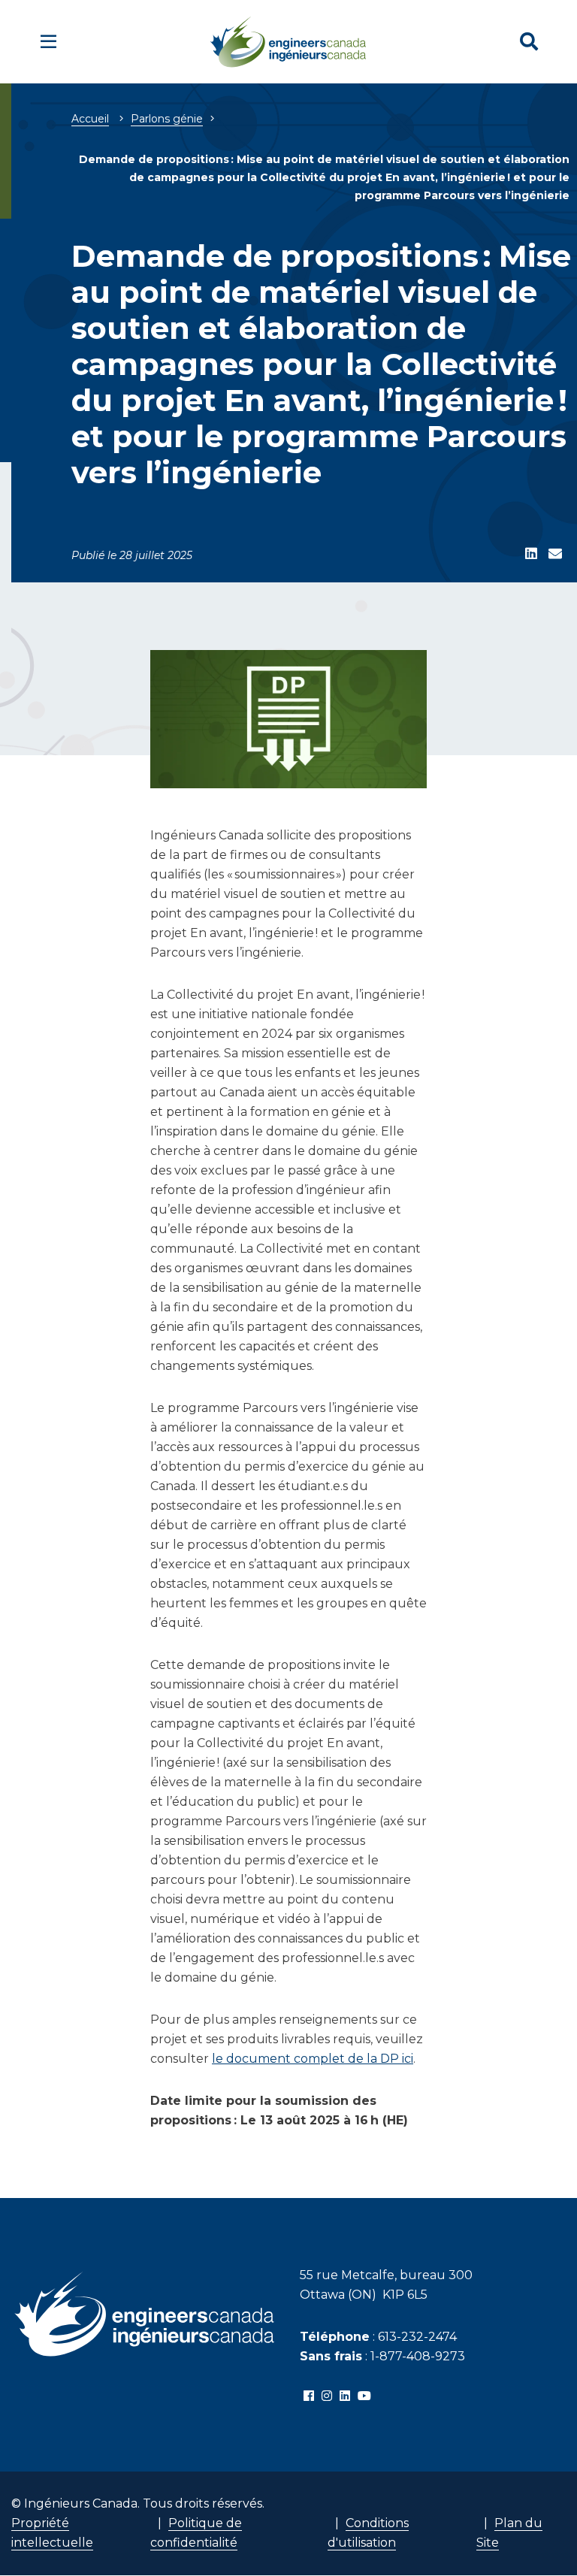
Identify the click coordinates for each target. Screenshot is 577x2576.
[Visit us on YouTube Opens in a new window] (364, 2396)
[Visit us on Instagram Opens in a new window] (327, 2396)
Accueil (90, 119)
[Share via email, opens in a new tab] (555, 555)
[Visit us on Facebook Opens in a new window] (309, 2396)
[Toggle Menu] (48, 42)
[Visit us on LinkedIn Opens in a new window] (345, 2396)
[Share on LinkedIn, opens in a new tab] (531, 555)
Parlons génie (167, 119)
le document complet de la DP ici (313, 2059)
